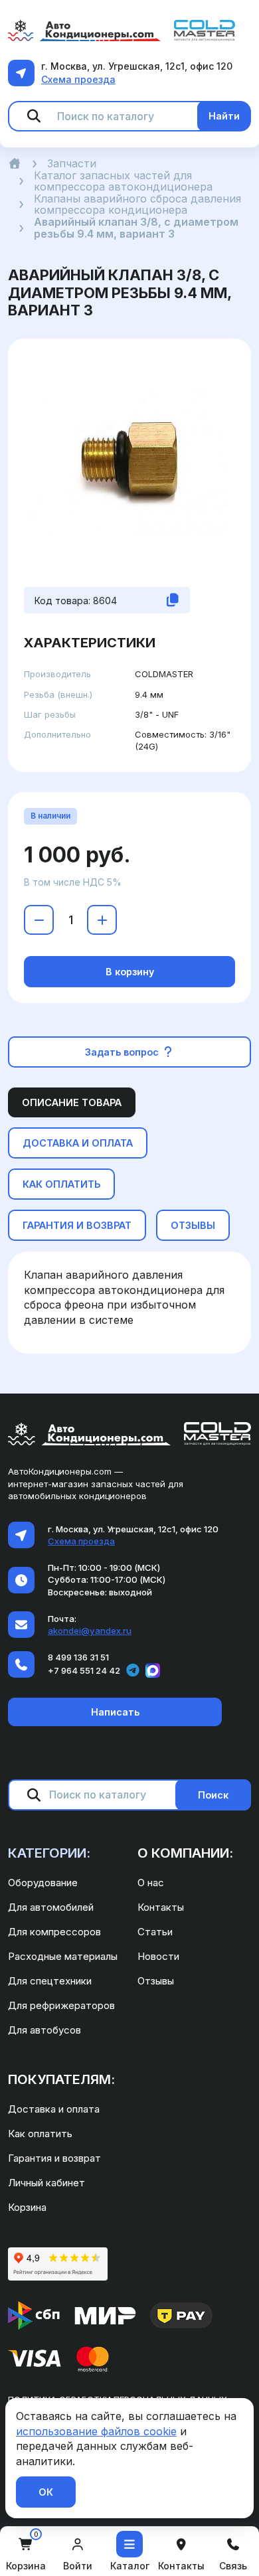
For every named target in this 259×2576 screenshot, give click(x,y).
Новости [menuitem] (158, 1956)
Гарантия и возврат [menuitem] (54, 2158)
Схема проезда (78, 79)
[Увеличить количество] (102, 920)
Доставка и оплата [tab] (78, 1143)
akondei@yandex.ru (90, 1631)
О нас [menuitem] (151, 1883)
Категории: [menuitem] (49, 1853)
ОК (46, 2492)
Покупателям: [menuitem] (61, 2079)
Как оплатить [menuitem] (40, 2133)
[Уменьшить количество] (39, 920)
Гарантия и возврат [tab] (77, 1225)
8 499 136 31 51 (78, 1657)
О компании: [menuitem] (185, 1853)
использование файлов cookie (96, 2431)
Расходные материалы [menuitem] (63, 1956)
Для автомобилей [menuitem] (51, 1907)
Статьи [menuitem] (155, 1932)
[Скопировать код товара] (173, 600)
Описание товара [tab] (72, 1102)
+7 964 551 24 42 (84, 1670)
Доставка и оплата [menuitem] (54, 2109)
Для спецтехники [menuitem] (50, 1981)
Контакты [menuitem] (161, 1907)
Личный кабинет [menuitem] (46, 2183)
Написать (115, 1712)
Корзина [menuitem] (27, 2207)
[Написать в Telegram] (133, 1670)
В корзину (130, 972)
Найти (224, 116)
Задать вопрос (123, 1052)
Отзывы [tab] (193, 1225)
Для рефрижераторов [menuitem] (61, 2005)
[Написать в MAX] (153, 1670)
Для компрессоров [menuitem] (54, 1932)
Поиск (213, 1795)
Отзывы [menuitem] (156, 1981)
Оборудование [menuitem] (43, 1883)
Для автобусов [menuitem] (44, 2030)
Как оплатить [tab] (61, 1184)
